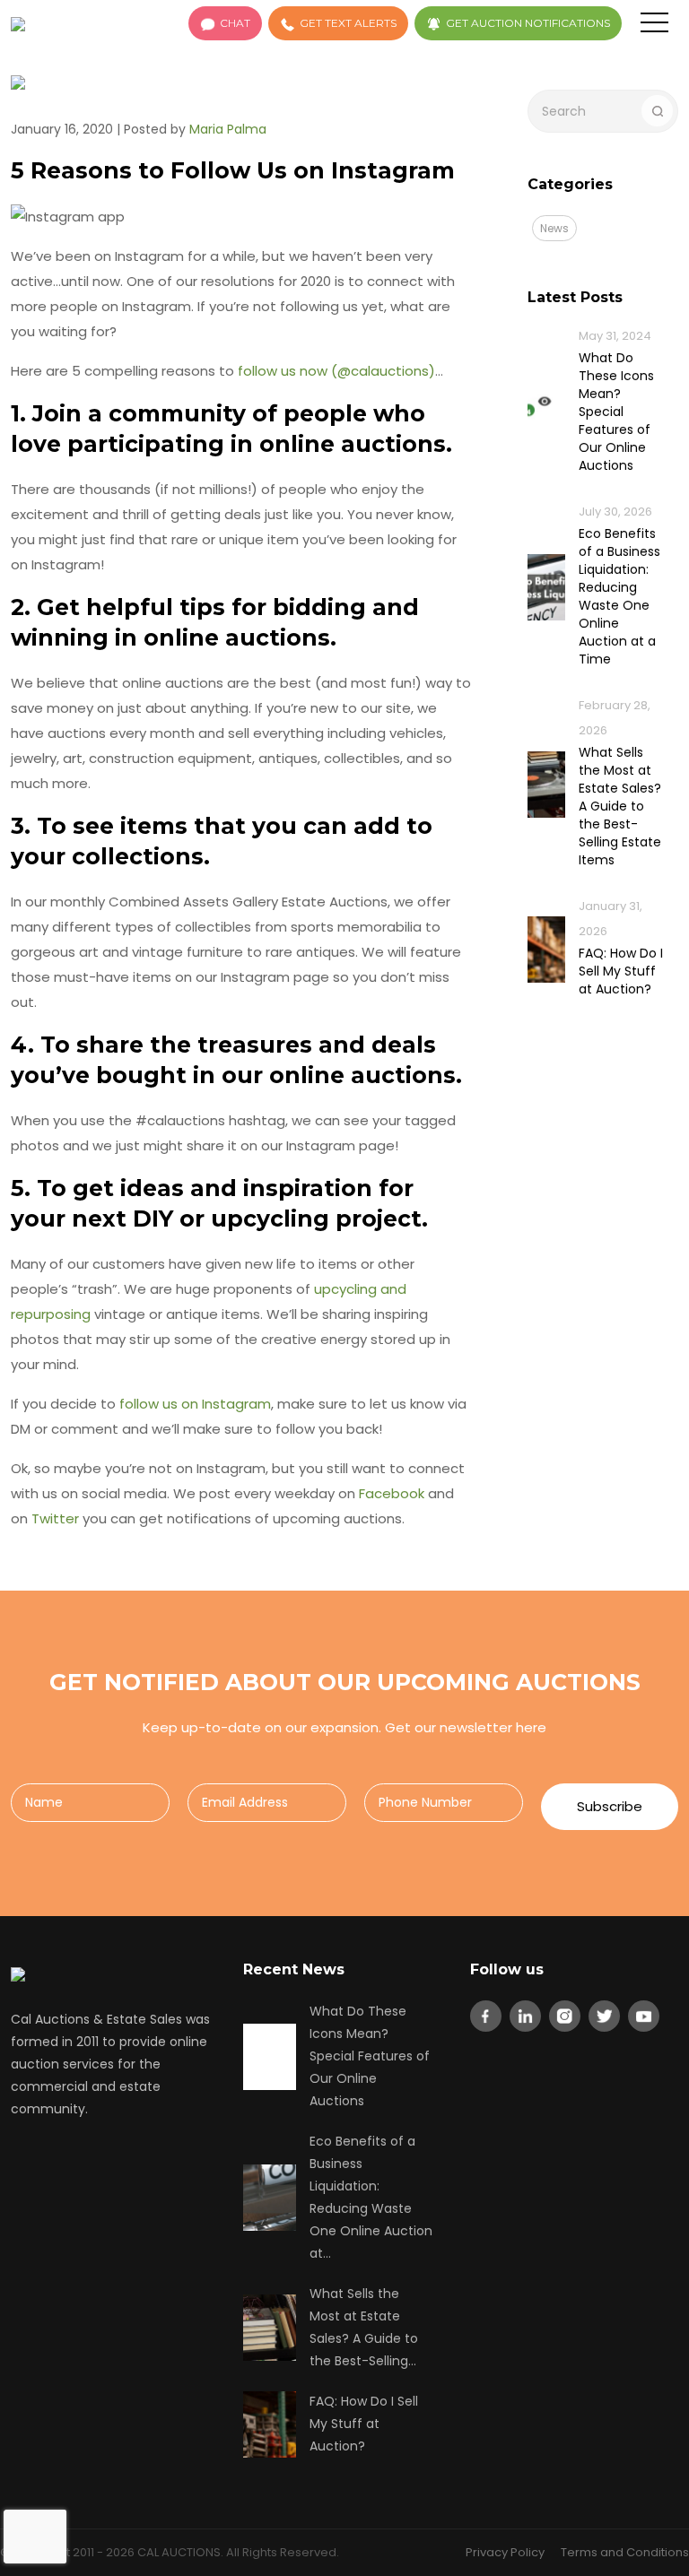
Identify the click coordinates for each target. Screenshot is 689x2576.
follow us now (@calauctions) (336, 371)
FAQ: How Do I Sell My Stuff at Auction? (621, 971)
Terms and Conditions (625, 2552)
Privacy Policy (505, 2552)
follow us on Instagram (195, 1404)
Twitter (55, 1518)
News (554, 228)
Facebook (392, 1493)
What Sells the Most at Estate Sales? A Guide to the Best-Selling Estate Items (620, 806)
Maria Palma (228, 129)
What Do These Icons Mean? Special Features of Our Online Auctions (616, 412)
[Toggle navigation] (654, 26)
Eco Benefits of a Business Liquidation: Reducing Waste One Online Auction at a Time (619, 596)
